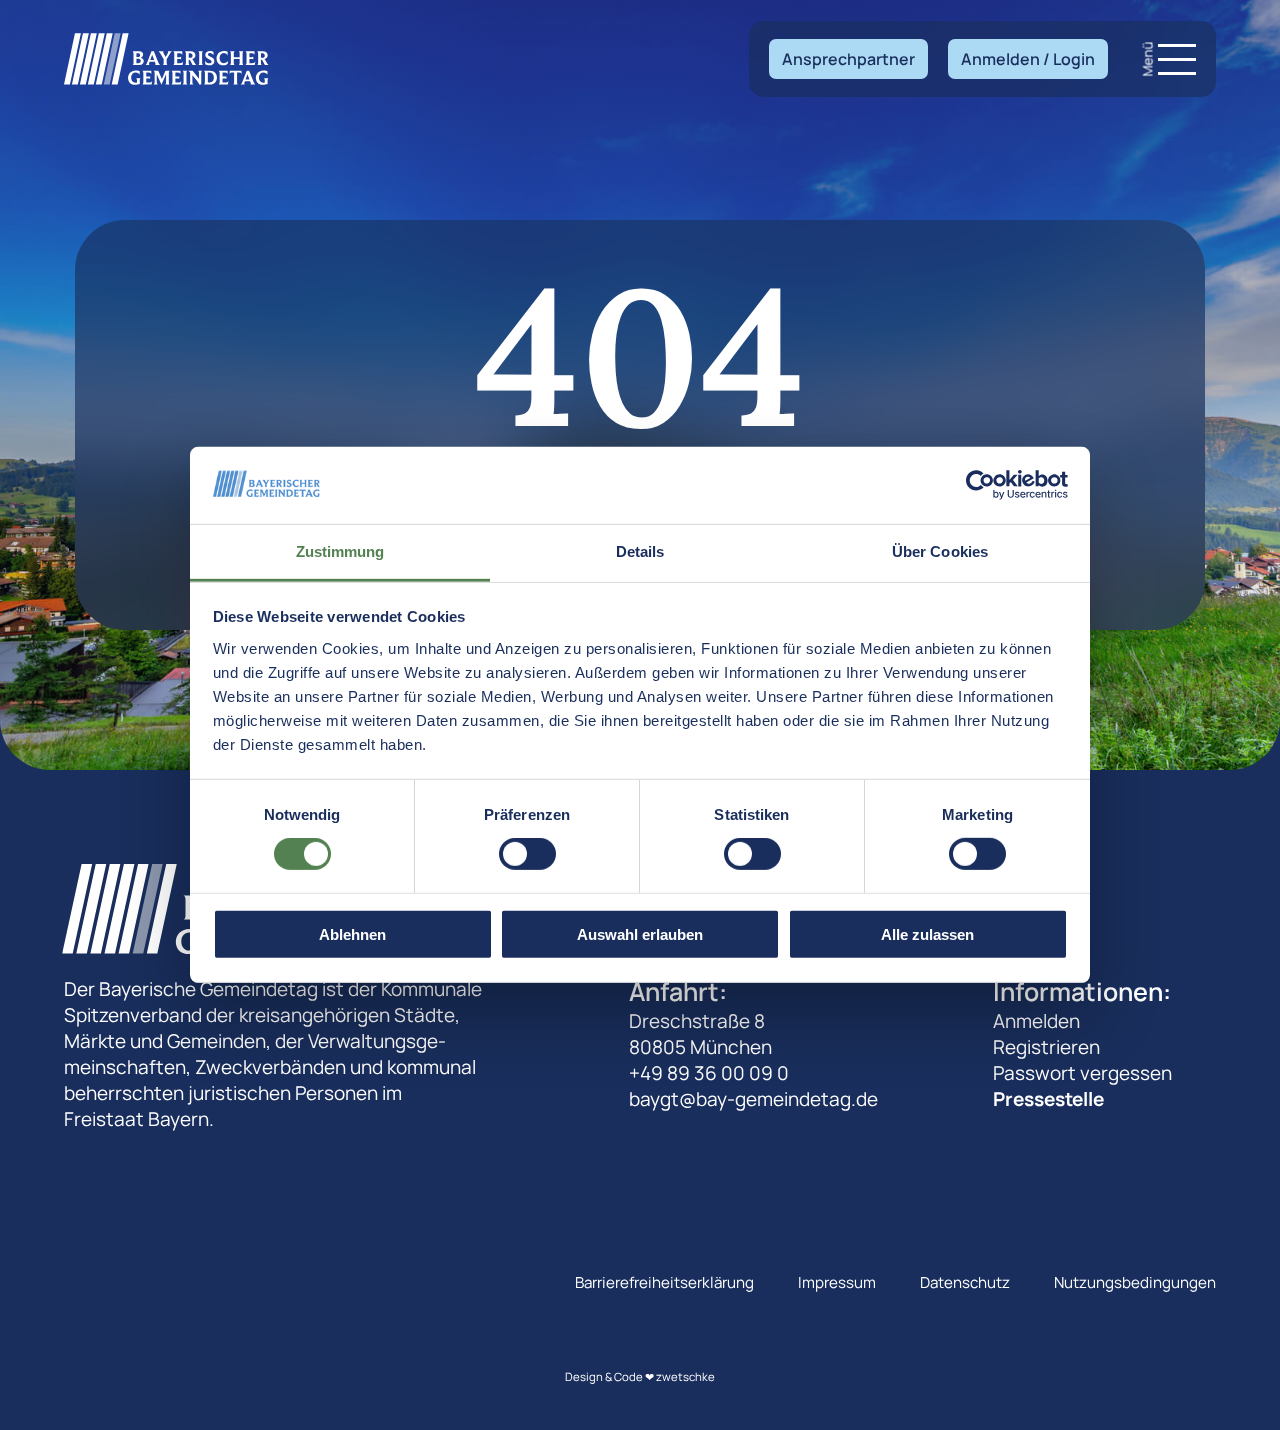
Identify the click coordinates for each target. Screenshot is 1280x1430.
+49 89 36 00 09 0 (709, 1073)
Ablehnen (352, 933)
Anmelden (1036, 1021)
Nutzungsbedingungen (1135, 1282)
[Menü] (1177, 59)
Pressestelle (1048, 1099)
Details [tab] (640, 551)
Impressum (837, 1282)
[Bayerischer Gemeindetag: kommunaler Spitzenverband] (166, 58)
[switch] (527, 854)
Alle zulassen (927, 933)
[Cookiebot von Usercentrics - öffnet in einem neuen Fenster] (980, 485)
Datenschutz (965, 1282)
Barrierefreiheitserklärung (664, 1282)
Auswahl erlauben (640, 933)
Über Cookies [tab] (940, 551)
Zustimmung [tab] (340, 551)
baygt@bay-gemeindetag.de (753, 1099)
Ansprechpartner (848, 59)
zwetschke (685, 1376)
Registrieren (1046, 1047)
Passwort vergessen (1082, 1073)
